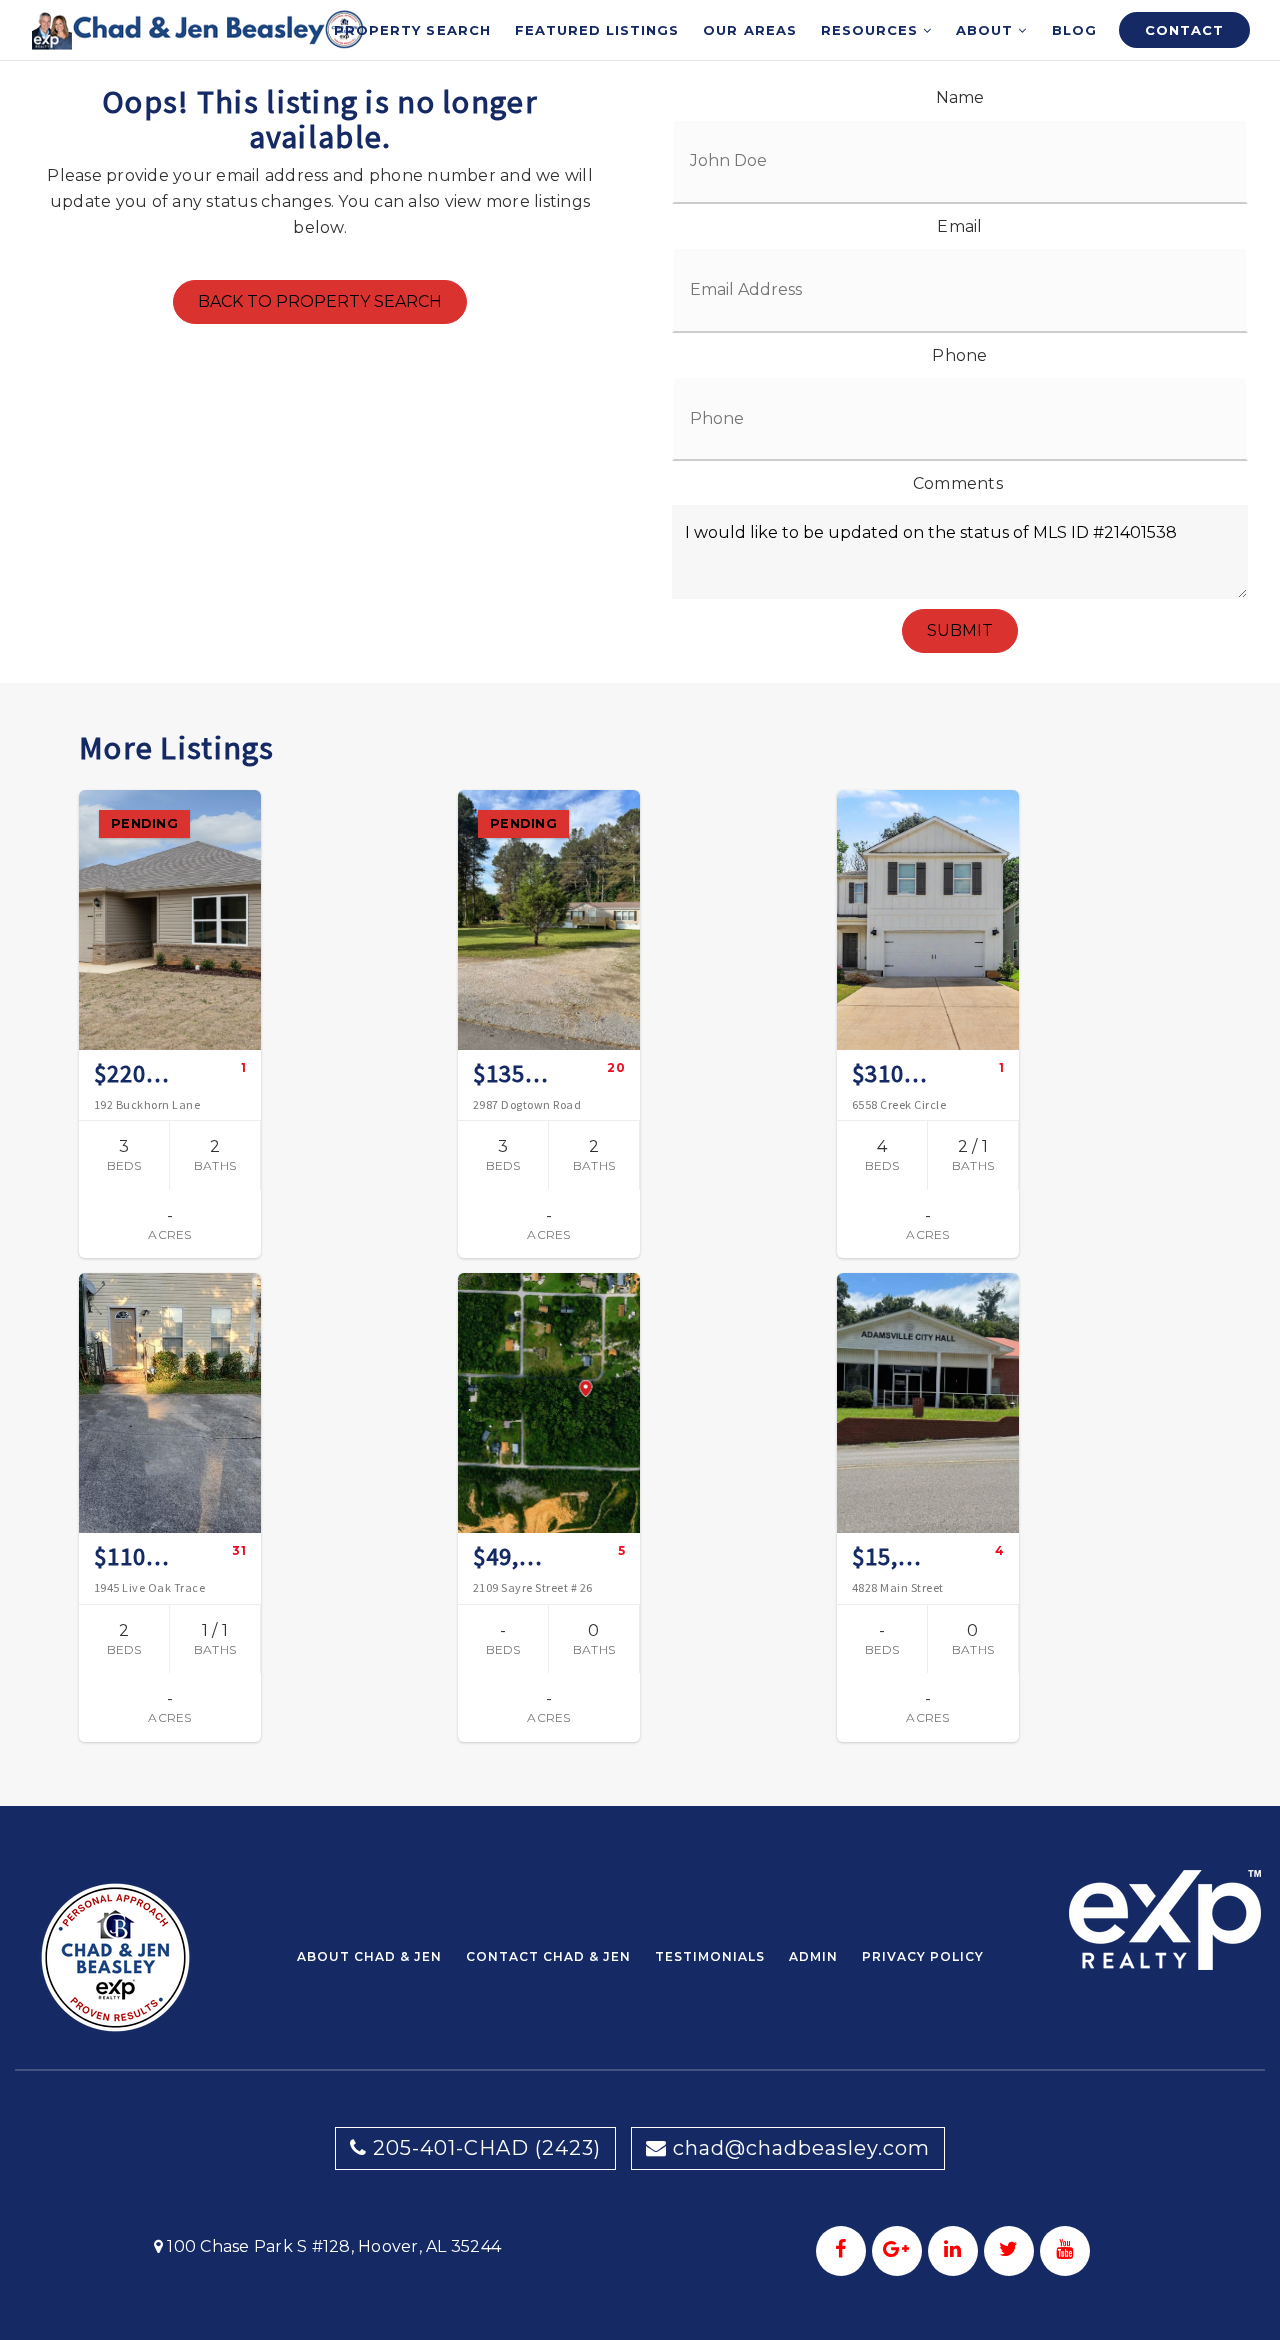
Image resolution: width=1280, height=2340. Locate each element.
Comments (958, 483)
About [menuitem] (987, 30)
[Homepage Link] (198, 28)
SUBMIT (960, 630)
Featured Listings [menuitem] (597, 30)
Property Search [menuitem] (412, 30)
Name (960, 97)
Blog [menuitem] (1074, 30)
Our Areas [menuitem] (749, 30)
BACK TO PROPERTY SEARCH (320, 301)
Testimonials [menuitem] (710, 1956)
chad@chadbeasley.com (801, 2148)
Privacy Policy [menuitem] (923, 1956)
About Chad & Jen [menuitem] (369, 1956)
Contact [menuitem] (1184, 30)
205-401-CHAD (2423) (484, 2148)
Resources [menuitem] (872, 30)
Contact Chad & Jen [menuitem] (548, 1956)
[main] (640, 903)
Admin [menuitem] (813, 1956)
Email (959, 226)
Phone (959, 355)
